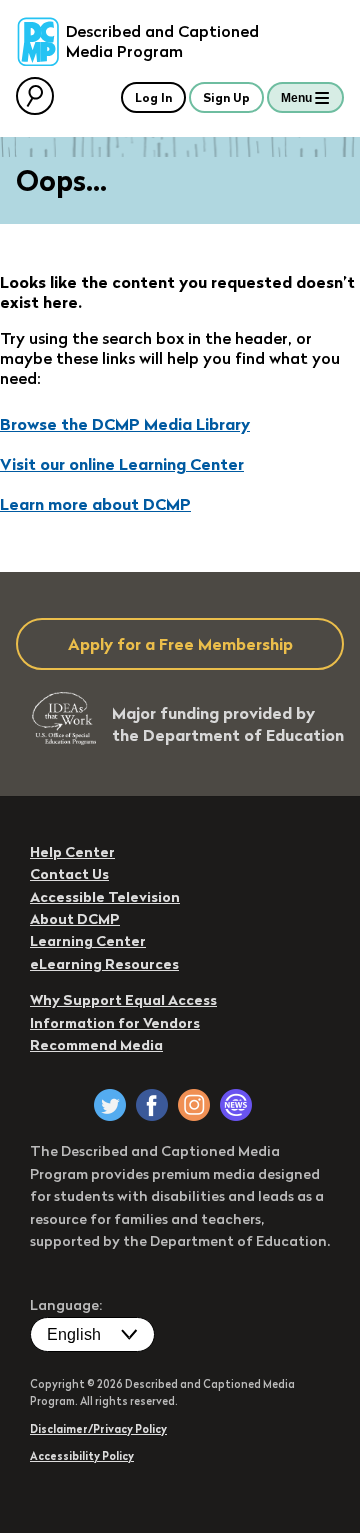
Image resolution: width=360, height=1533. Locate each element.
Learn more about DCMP (95, 504)
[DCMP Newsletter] (236, 1105)
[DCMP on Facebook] (152, 1105)
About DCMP (75, 919)
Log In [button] (153, 97)
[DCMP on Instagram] (194, 1105)
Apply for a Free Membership (180, 644)
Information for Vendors (115, 1023)
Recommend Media (96, 1045)
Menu (296, 98)
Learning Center (88, 941)
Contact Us (69, 874)
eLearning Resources (104, 964)
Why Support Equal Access (123, 1000)
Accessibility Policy (82, 1456)
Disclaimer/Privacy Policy (98, 1429)
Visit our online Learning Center (122, 464)
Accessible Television (105, 897)
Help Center (72, 852)
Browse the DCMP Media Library (125, 424)
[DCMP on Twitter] (110, 1105)
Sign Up (226, 97)
